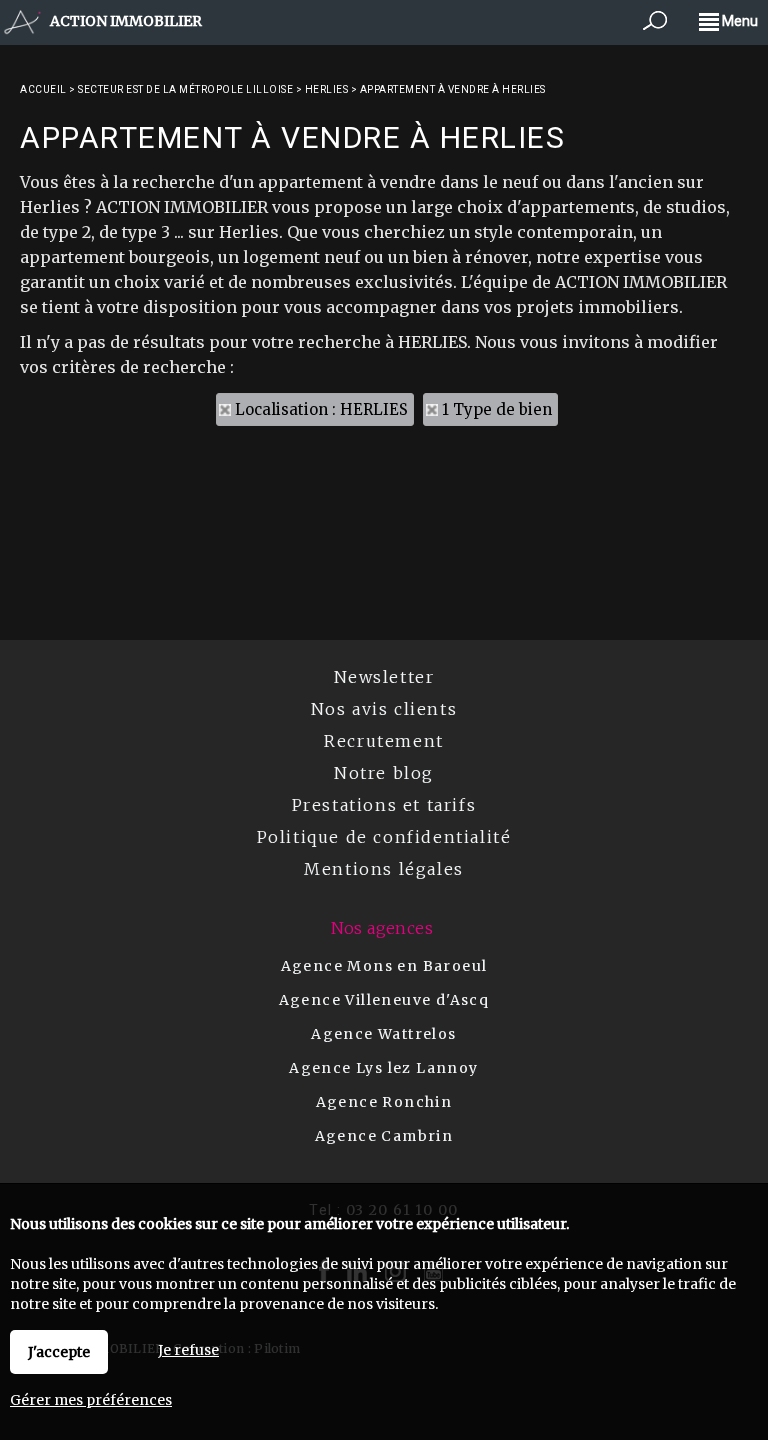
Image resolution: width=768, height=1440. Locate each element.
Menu (738, 21)
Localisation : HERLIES (321, 409)
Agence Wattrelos (383, 1034)
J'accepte (59, 1352)
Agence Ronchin (384, 1102)
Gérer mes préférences (91, 1400)
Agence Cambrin (384, 1136)
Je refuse (188, 1350)
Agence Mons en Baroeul (384, 966)
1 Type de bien (497, 409)
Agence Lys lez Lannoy (383, 1068)
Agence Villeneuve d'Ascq (384, 1000)
